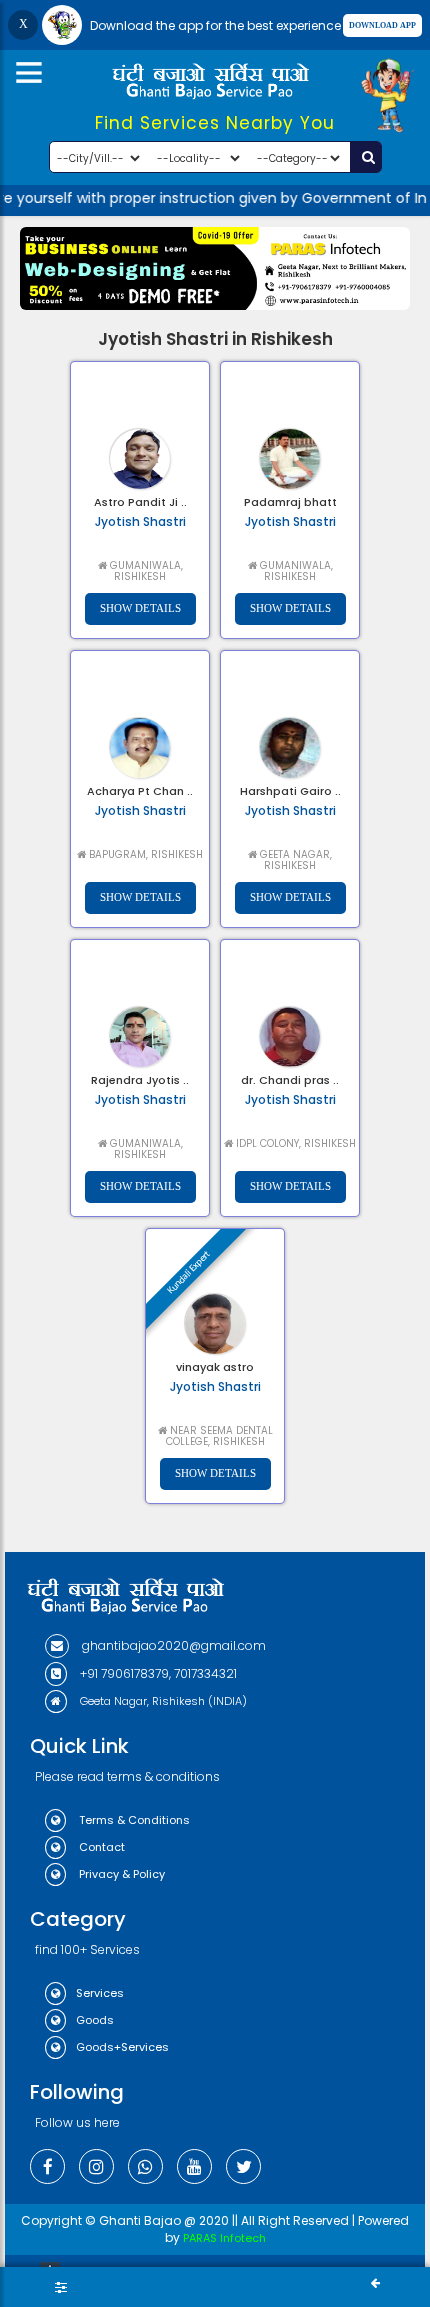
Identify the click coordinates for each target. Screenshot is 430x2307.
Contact (100, 1847)
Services (100, 1993)
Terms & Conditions (133, 1820)
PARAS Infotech (224, 2238)
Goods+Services (122, 2047)
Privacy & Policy (120, 1874)
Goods (95, 2020)
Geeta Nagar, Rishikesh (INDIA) (162, 1701)
